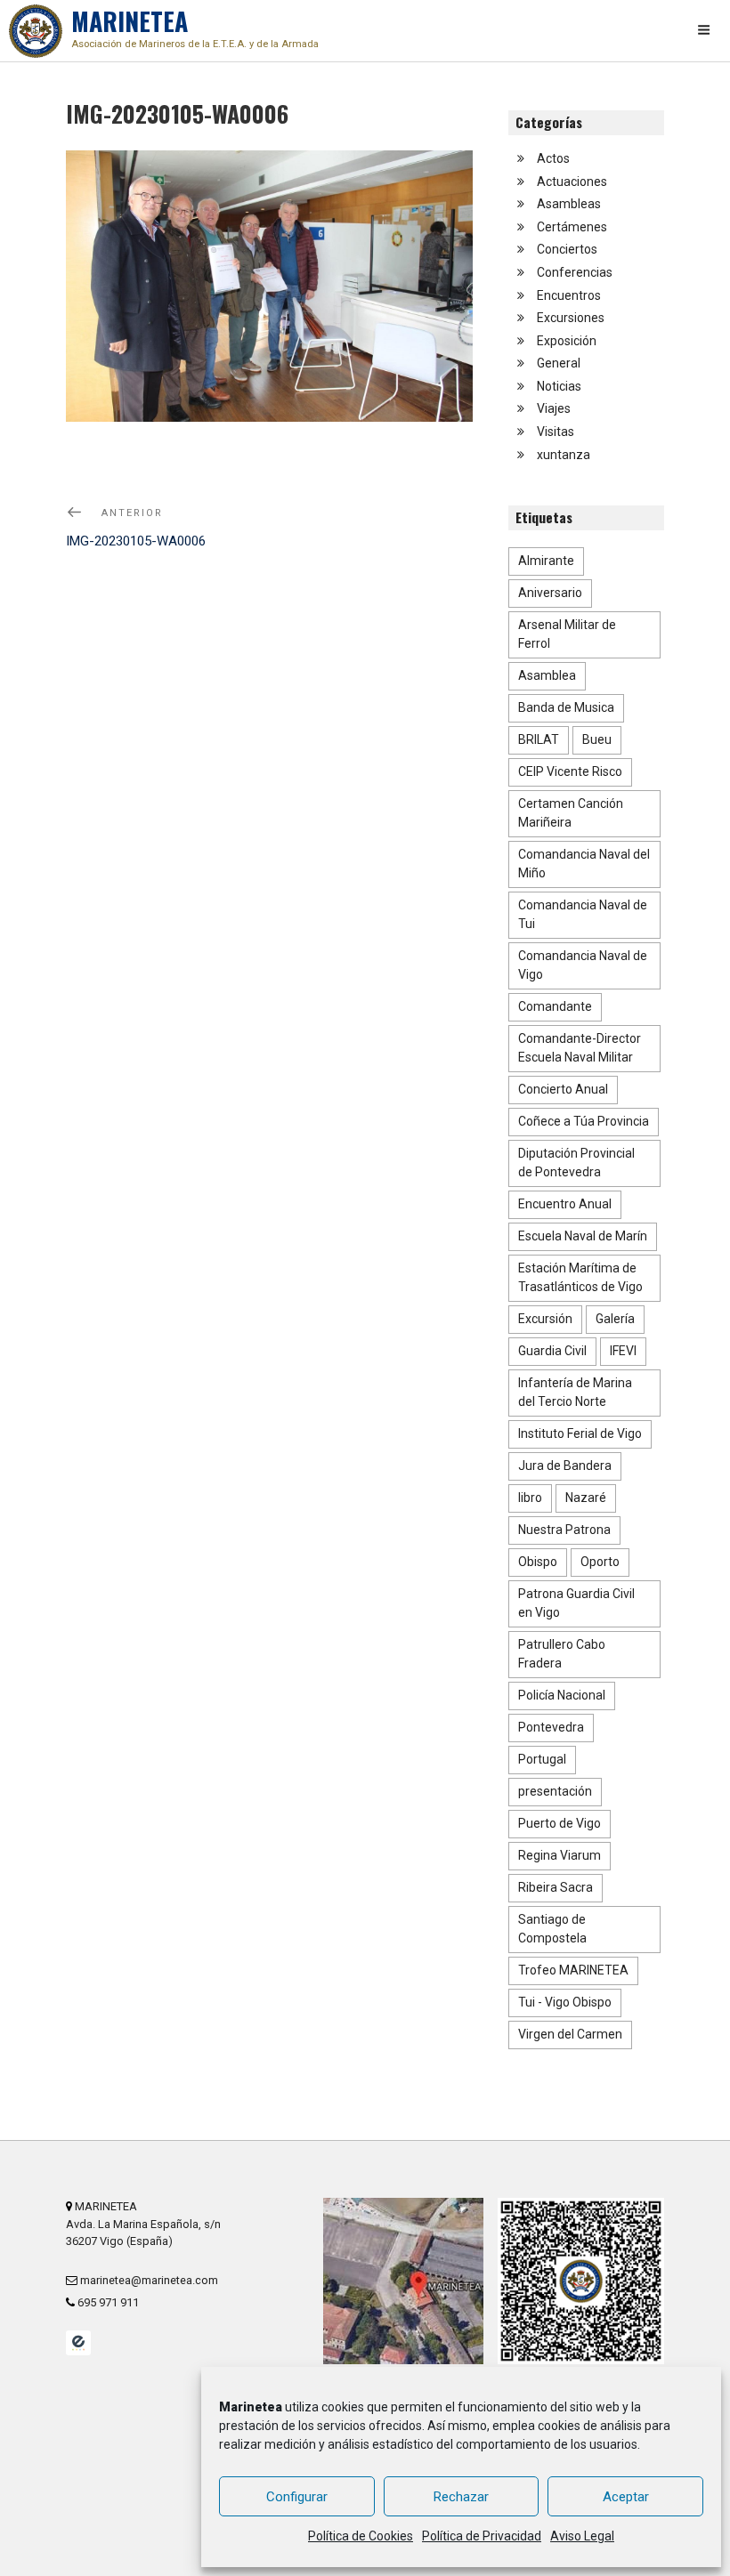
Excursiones (571, 318)
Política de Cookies (361, 2536)
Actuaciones (572, 182)
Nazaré (586, 1498)
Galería (615, 1319)
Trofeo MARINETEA (573, 1970)
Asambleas (569, 204)
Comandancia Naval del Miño (584, 864)
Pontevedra (551, 1727)
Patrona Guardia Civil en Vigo (576, 1603)
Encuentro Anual (565, 1204)
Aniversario (550, 593)
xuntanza (564, 455)
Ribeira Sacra (556, 1887)
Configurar (297, 2497)
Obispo (538, 1562)
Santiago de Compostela (552, 1929)
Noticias (559, 386)
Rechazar (461, 2497)
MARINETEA (195, 26)
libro (530, 1498)
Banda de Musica (566, 707)
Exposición (567, 341)
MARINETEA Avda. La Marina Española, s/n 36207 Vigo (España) (143, 2223)
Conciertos (567, 249)
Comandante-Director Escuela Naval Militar (580, 1048)
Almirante (546, 561)
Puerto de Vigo (560, 1823)
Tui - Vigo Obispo (565, 2002)
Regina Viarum (560, 1855)
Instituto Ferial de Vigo (580, 1433)
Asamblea (547, 675)
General (559, 363)
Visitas (556, 432)
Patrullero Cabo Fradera (562, 1654)
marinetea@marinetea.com (148, 2280)
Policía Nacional (562, 1695)
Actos (553, 158)
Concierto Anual (563, 1089)
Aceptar (626, 2497)
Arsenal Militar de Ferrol (567, 634)
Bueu (597, 739)
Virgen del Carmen (570, 2034)
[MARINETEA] (36, 31)
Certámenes (572, 227)
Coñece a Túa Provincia (584, 1121)
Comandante (555, 1006)
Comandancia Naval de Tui (583, 914)
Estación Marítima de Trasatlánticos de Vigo (580, 1277)
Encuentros (569, 295)
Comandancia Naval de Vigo (583, 965)
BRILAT (539, 739)
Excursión (545, 1319)
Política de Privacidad (482, 2536)
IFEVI (623, 1351)
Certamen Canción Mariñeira (571, 813)
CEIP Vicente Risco (570, 771)
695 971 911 (107, 2302)
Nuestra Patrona (564, 1530)
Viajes (554, 408)
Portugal (542, 1759)
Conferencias (575, 272)
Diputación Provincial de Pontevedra (576, 1163)
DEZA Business (78, 2343)
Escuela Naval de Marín (583, 1236)
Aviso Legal (582, 2536)
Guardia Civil (552, 1351)
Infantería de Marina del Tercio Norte (575, 1392)
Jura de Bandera (565, 1466)
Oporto (600, 1562)
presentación (555, 1791)
